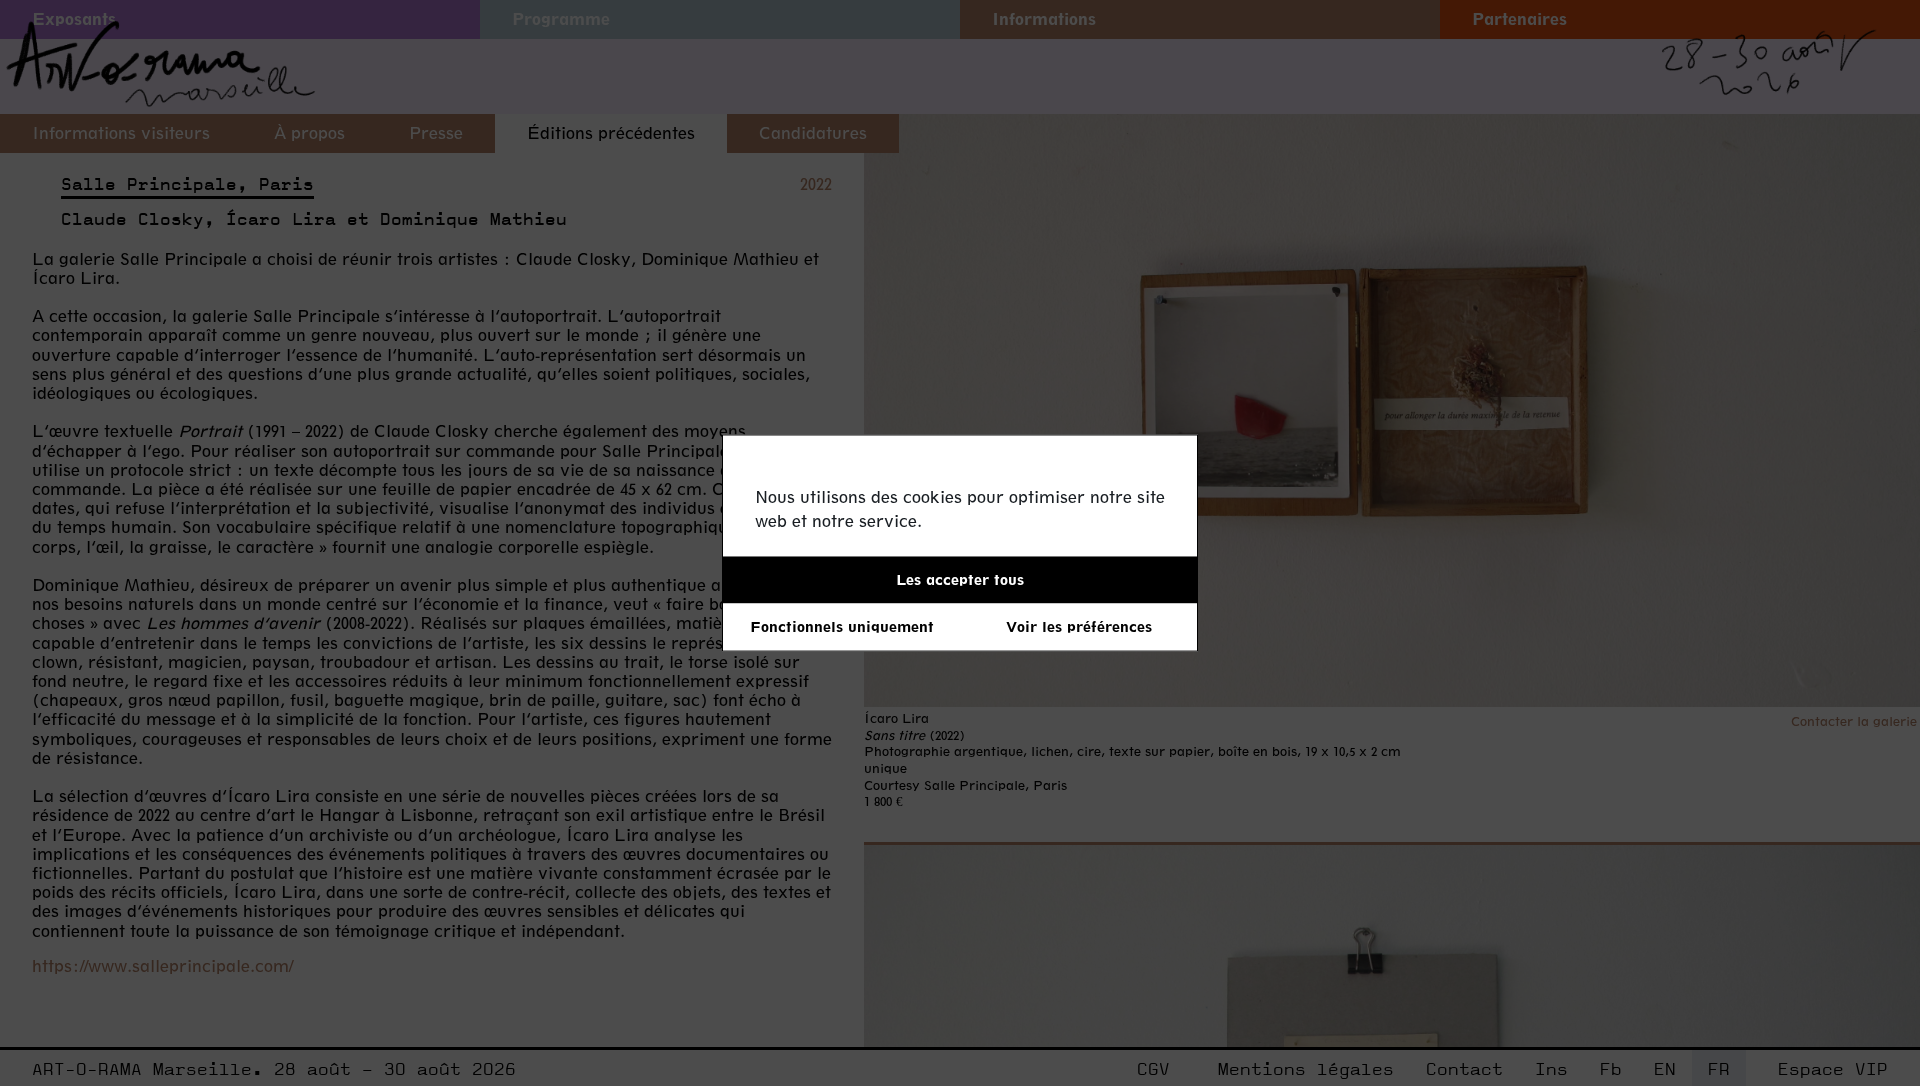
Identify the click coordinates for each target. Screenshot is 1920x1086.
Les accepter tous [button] (960, 579)
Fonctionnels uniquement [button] (842, 626)
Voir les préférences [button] (1079, 626)
